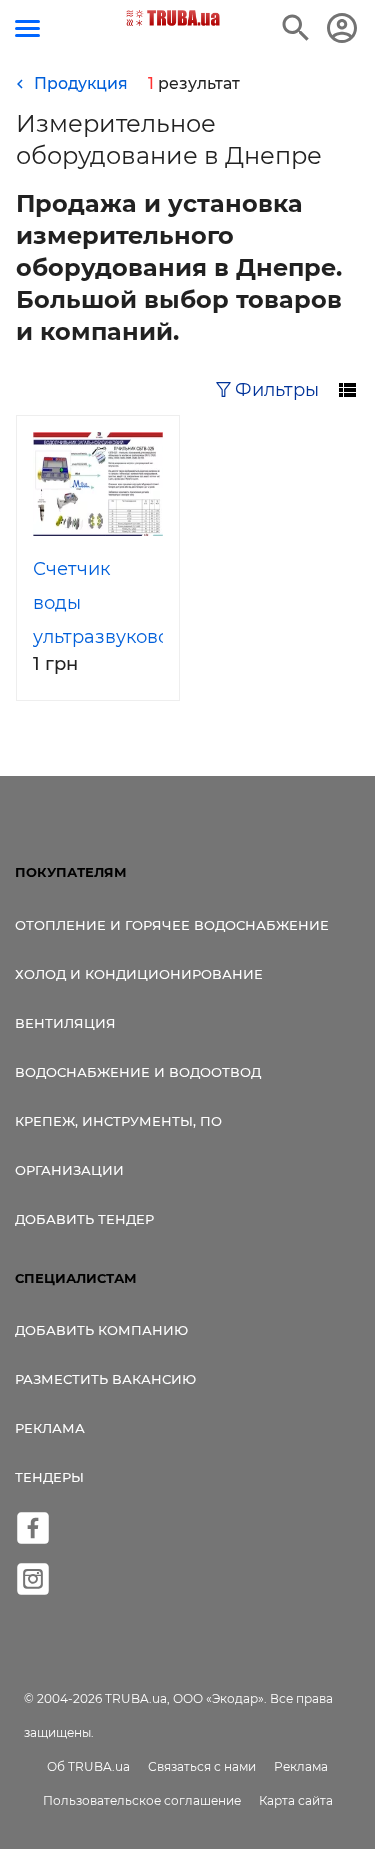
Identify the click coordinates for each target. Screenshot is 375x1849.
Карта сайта (296, 1800)
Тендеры (49, 1477)
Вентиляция (65, 1023)
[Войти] (342, 28)
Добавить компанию (101, 1330)
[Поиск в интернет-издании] (296, 28)
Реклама (50, 1428)
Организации (69, 1170)
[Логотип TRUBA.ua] (172, 18)
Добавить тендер (84, 1219)
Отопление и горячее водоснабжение (172, 925)
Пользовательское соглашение (142, 1800)
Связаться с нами (202, 1766)
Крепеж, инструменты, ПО (118, 1121)
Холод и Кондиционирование (139, 974)
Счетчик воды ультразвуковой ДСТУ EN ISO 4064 (107, 637)
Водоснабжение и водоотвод (138, 1072)
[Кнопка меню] (27, 28)
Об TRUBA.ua (88, 1766)
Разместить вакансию (105, 1379)
